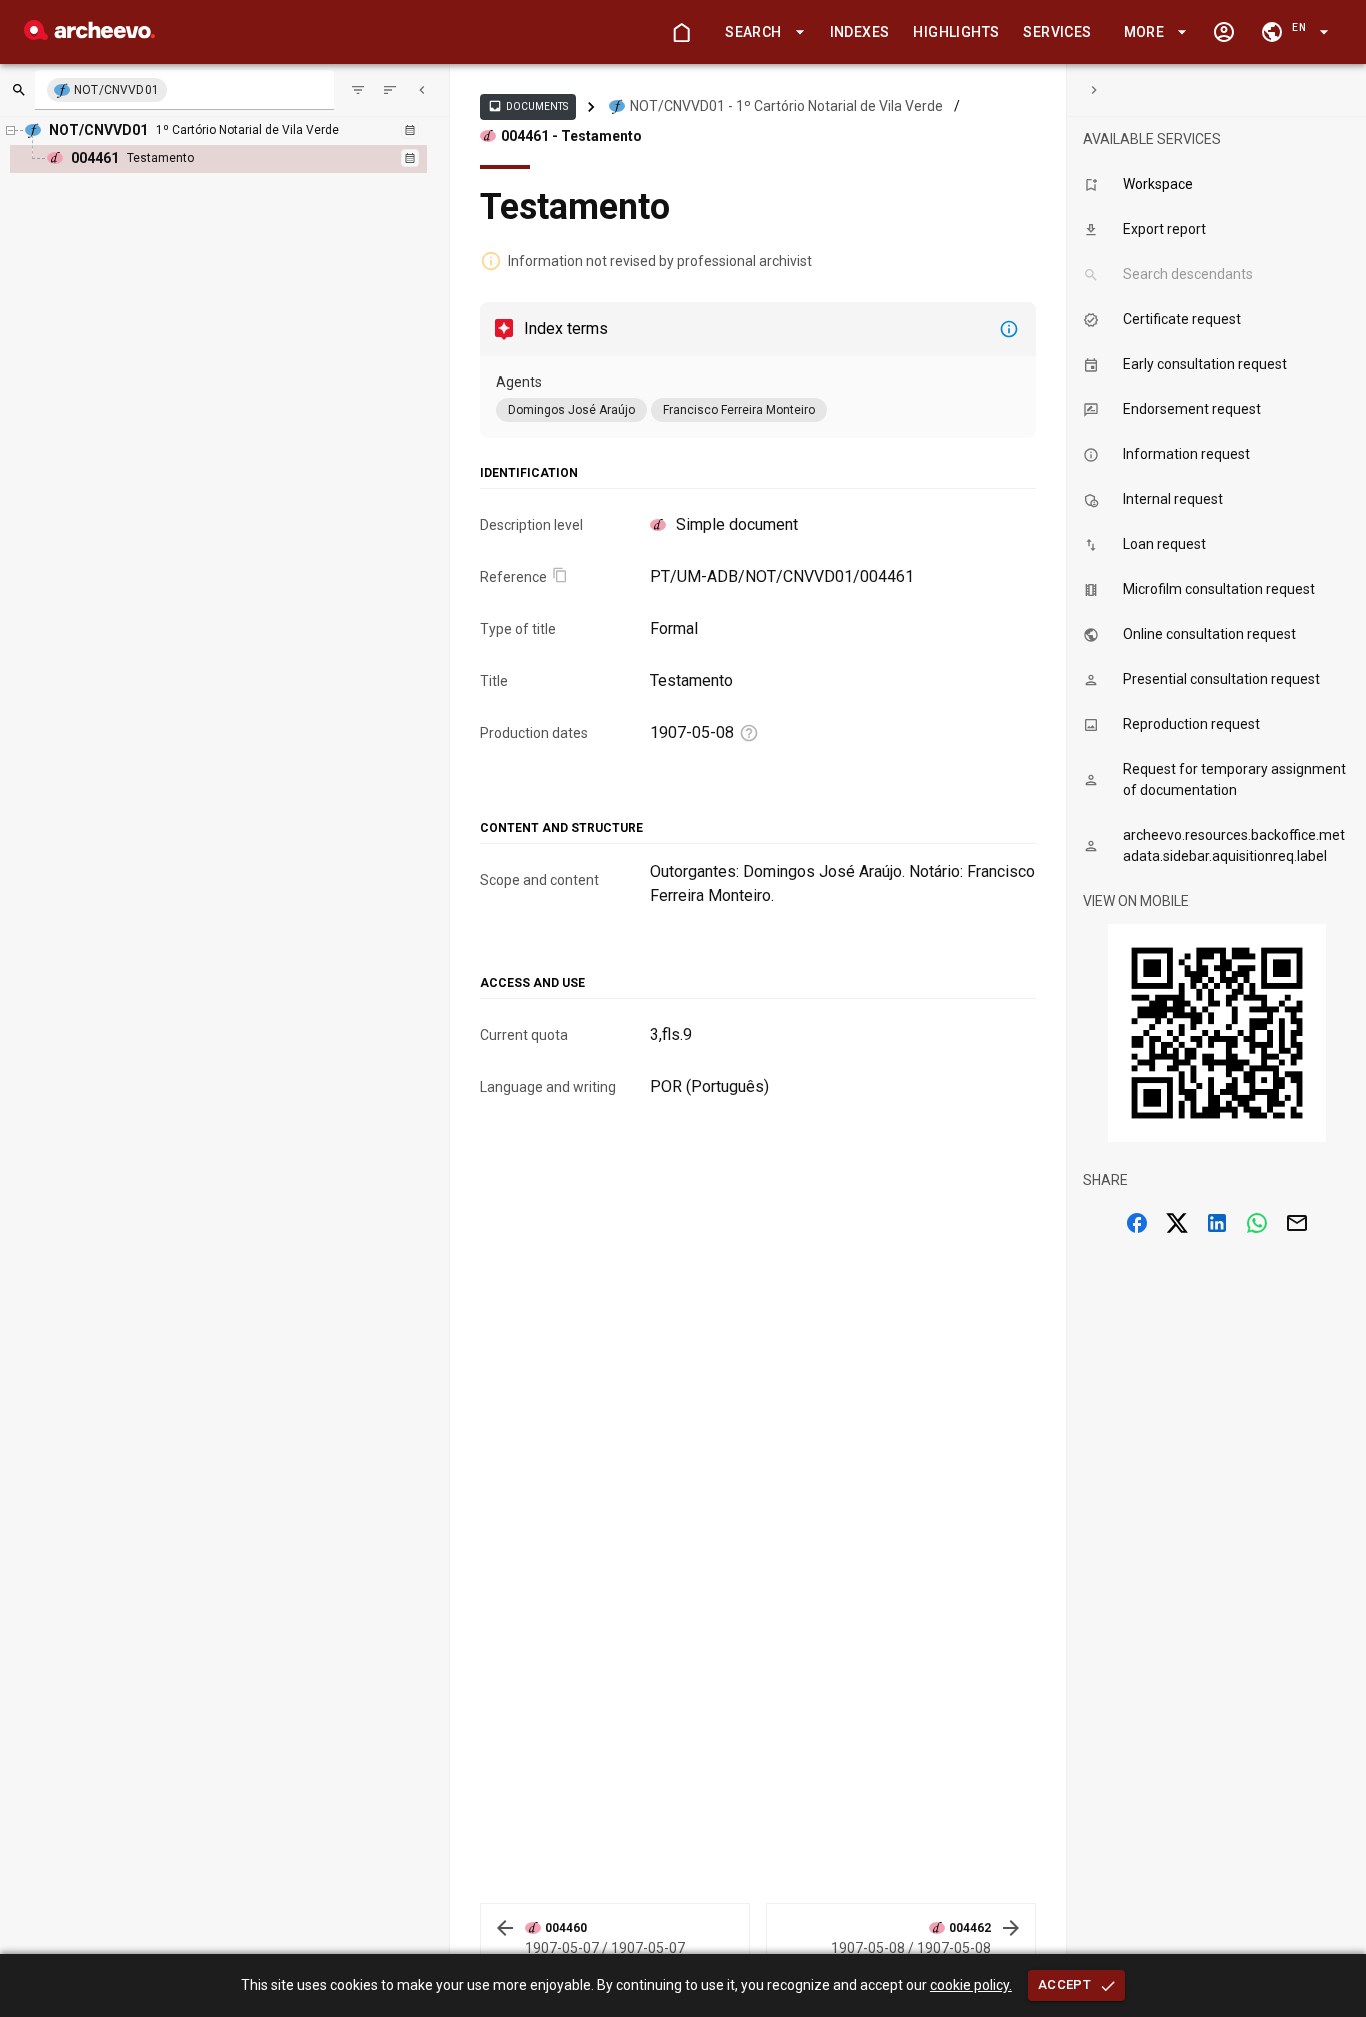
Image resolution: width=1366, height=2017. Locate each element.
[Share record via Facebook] (1137, 1223)
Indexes (860, 32)
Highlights (956, 32)
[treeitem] (240, 159)
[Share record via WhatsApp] (1257, 1223)
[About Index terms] (1009, 329)
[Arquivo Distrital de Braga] (89, 34)
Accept (1064, 1984)
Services (1057, 32)
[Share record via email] (1297, 1223)
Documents (528, 106)
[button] (761, 32)
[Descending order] (390, 90)
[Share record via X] (1177, 1223)
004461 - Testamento (571, 136)
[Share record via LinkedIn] (1217, 1223)
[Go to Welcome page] (681, 32)
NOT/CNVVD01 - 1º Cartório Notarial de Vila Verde (786, 106)
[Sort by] (358, 90)
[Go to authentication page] (1224, 32)
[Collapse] (422, 90)
